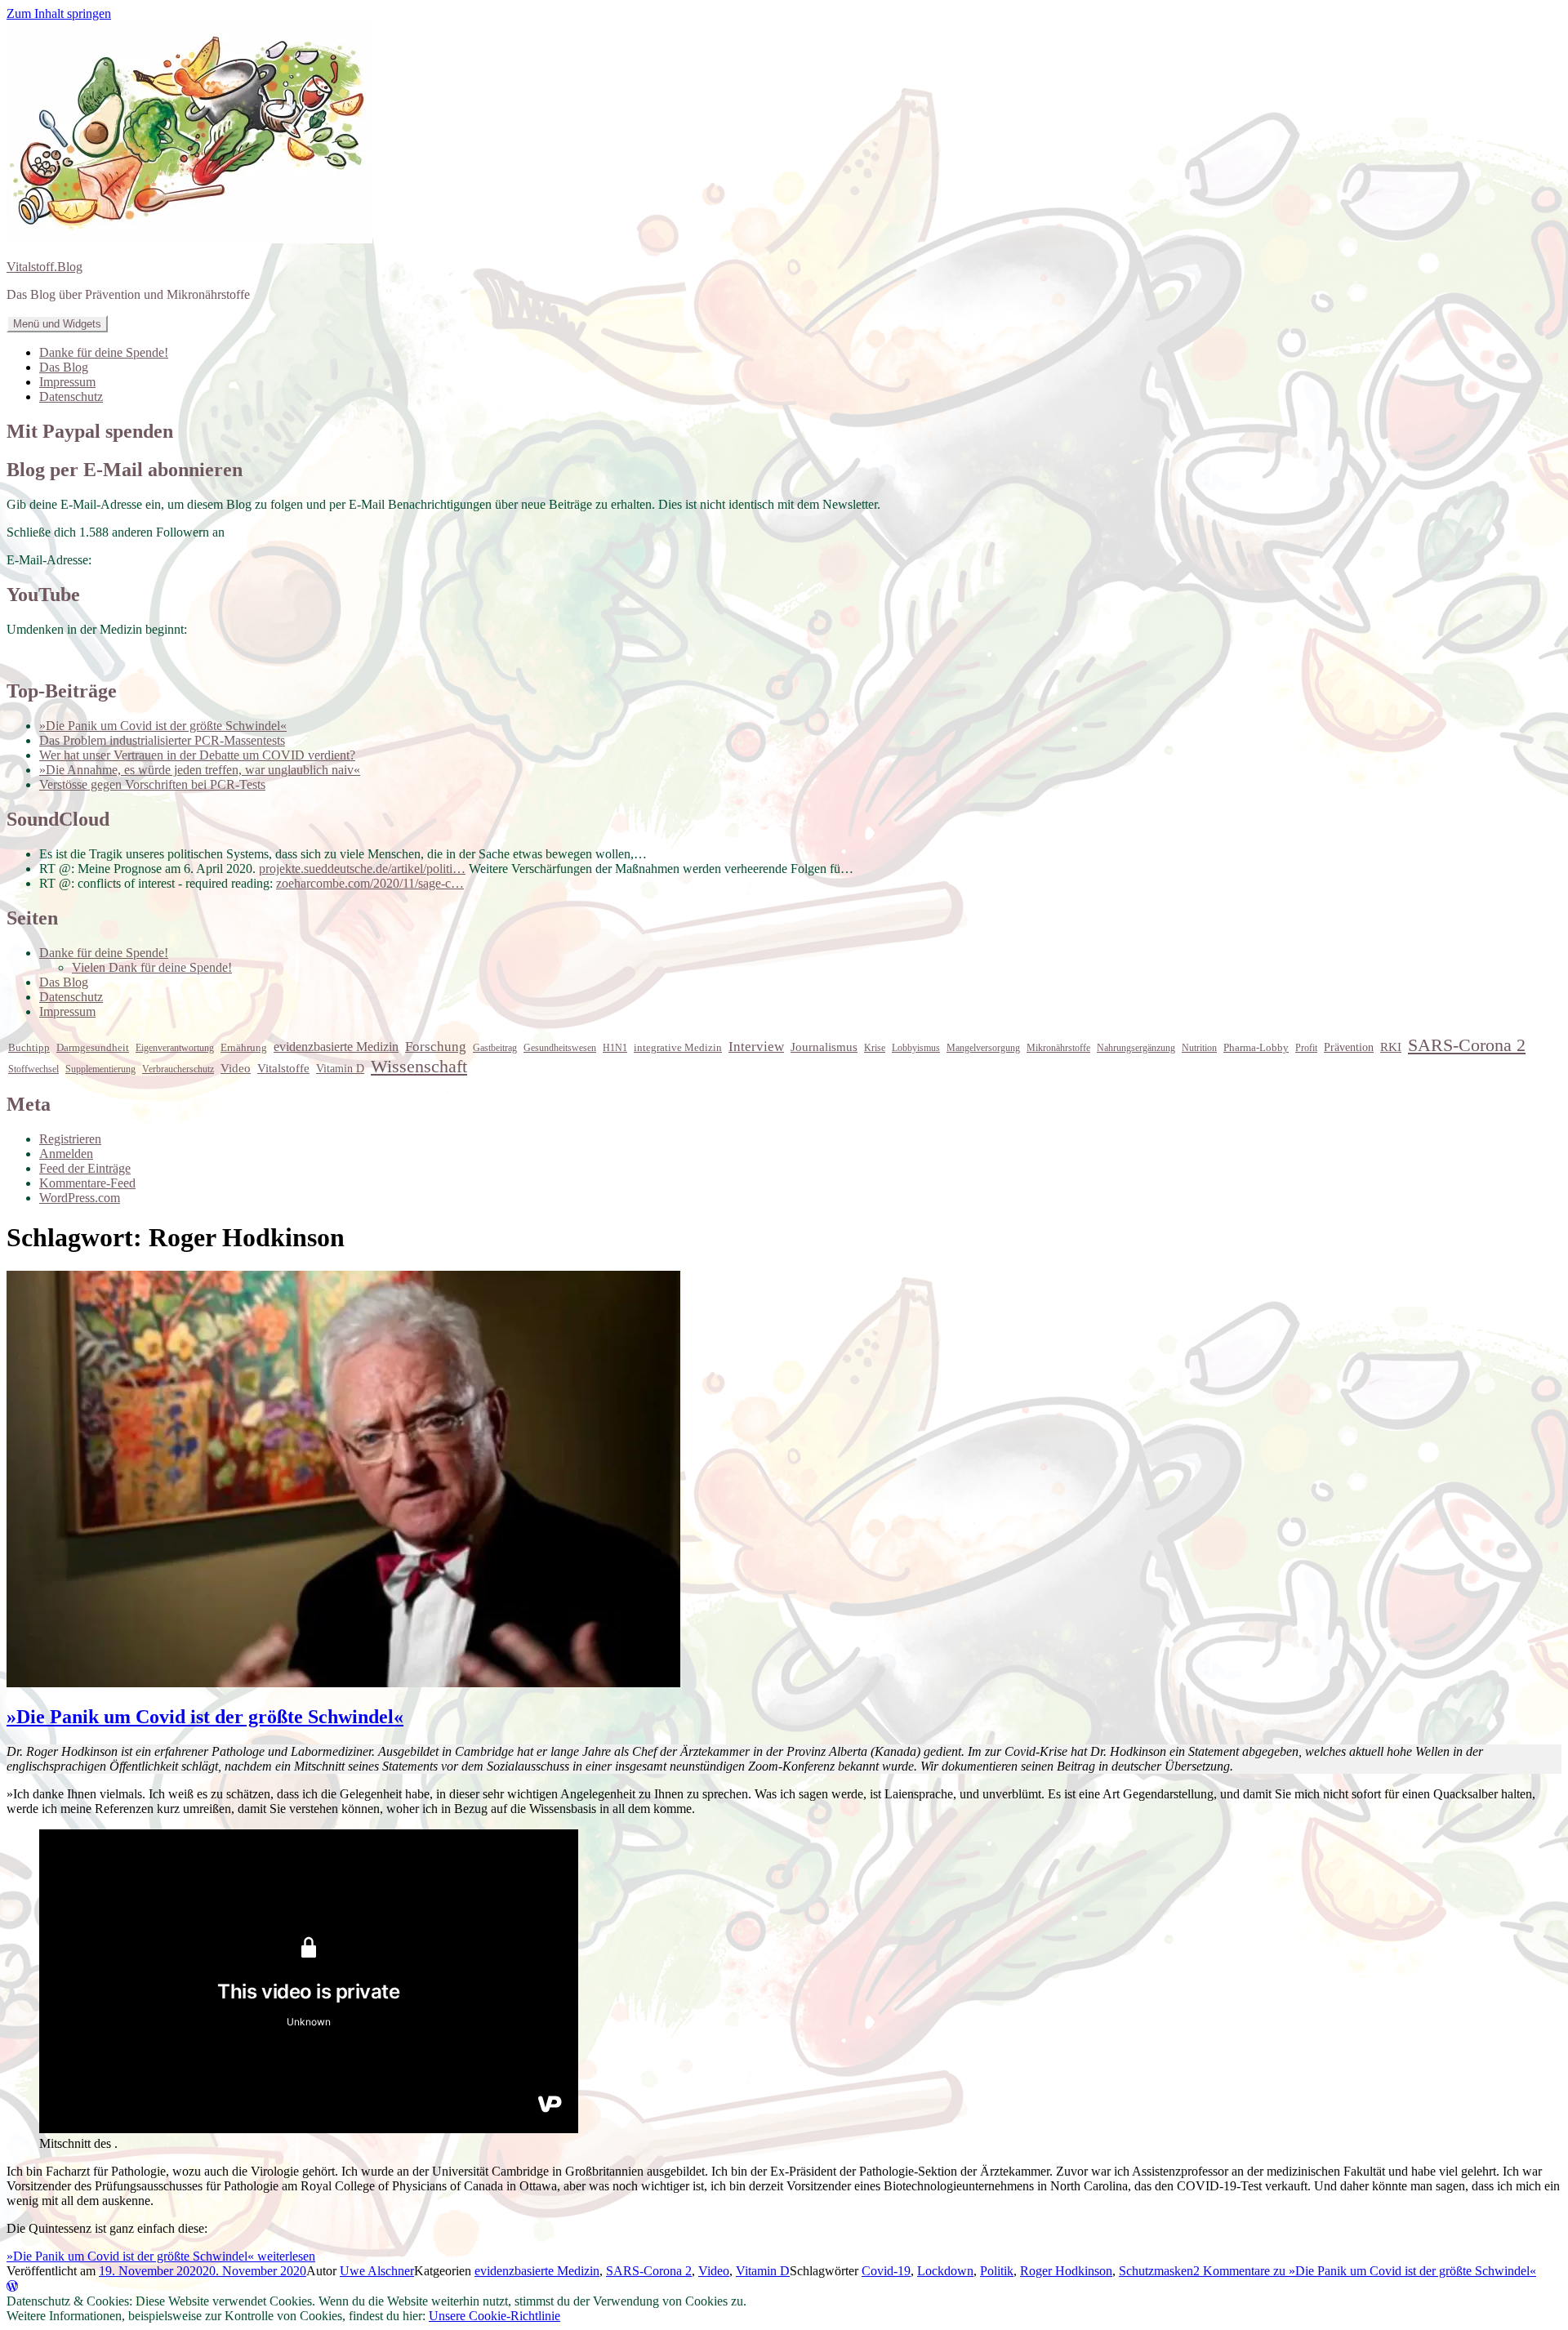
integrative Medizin (678, 1048)
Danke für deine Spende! (104, 352)
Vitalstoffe (283, 1068)
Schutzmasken (1156, 2271)
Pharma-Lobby (1256, 1047)
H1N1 (615, 1048)
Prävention (1349, 1047)
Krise (875, 1048)
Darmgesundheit (93, 1047)
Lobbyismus (916, 1048)
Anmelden (66, 1154)
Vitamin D (340, 1069)
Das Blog (64, 367)
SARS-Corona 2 (1467, 1045)
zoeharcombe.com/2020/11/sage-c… (370, 883)
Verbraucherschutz (178, 1069)
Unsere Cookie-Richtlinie (494, 2316)
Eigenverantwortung (175, 1048)
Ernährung (244, 1047)
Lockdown (945, 2271)
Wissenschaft (419, 1066)
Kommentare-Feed (87, 1183)
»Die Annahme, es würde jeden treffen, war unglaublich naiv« (200, 770)
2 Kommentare (1365, 2271)
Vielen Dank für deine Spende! (152, 967)
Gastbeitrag (495, 1048)
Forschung (436, 1047)
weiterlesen (161, 2256)
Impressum (67, 382)
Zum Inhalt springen (59, 13)
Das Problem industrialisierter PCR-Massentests (162, 740)
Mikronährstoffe (1058, 1048)
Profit (1306, 1048)
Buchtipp (29, 1048)
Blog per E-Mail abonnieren (125, 470)
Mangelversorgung (983, 1048)
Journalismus (824, 1047)
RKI (1391, 1047)
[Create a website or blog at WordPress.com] (12, 2286)
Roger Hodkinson (1066, 2271)
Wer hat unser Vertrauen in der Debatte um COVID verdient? (197, 755)
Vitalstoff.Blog (45, 267)
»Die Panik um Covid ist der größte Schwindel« (163, 726)
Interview (756, 1047)
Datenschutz (71, 397)
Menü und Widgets (57, 324)
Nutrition (1199, 1048)
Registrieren (70, 1139)
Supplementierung (100, 1069)
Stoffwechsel (33, 1069)
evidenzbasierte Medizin (336, 1047)
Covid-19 (886, 2271)
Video (236, 1068)
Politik (997, 2271)
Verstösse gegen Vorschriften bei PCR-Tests (152, 784)
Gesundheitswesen (560, 1048)
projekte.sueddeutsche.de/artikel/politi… (362, 869)
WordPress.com (80, 1198)
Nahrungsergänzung (1136, 1048)
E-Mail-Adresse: (49, 560)
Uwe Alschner (377, 2271)
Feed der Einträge (85, 1168)
